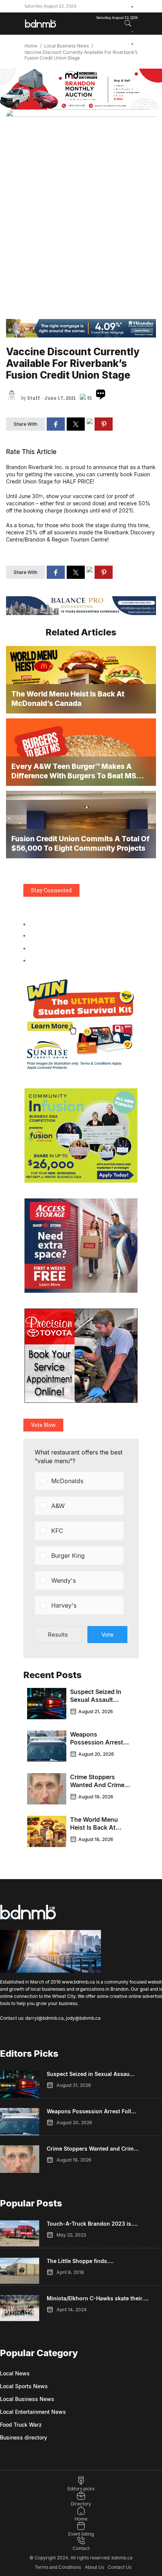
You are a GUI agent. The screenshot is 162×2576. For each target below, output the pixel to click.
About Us (94, 2567)
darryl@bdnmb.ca (44, 2018)
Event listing (81, 2534)
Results (58, 1635)
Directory (81, 2504)
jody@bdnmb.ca (83, 2018)
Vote (107, 1635)
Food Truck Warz (21, 2425)
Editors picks (81, 2489)
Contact (81, 2548)
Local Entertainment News (33, 2412)
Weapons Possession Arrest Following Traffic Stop (97, 1746)
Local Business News (66, 46)
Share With (25, 424)
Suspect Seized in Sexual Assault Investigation (96, 1700)
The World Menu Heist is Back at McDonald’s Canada (99, 1827)
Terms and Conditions (58, 2567)
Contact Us (120, 2567)
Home (31, 46)
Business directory (24, 2437)
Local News (15, 2373)
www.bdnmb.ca (78, 1982)
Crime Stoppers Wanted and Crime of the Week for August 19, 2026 (97, 1789)
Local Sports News (24, 2386)
